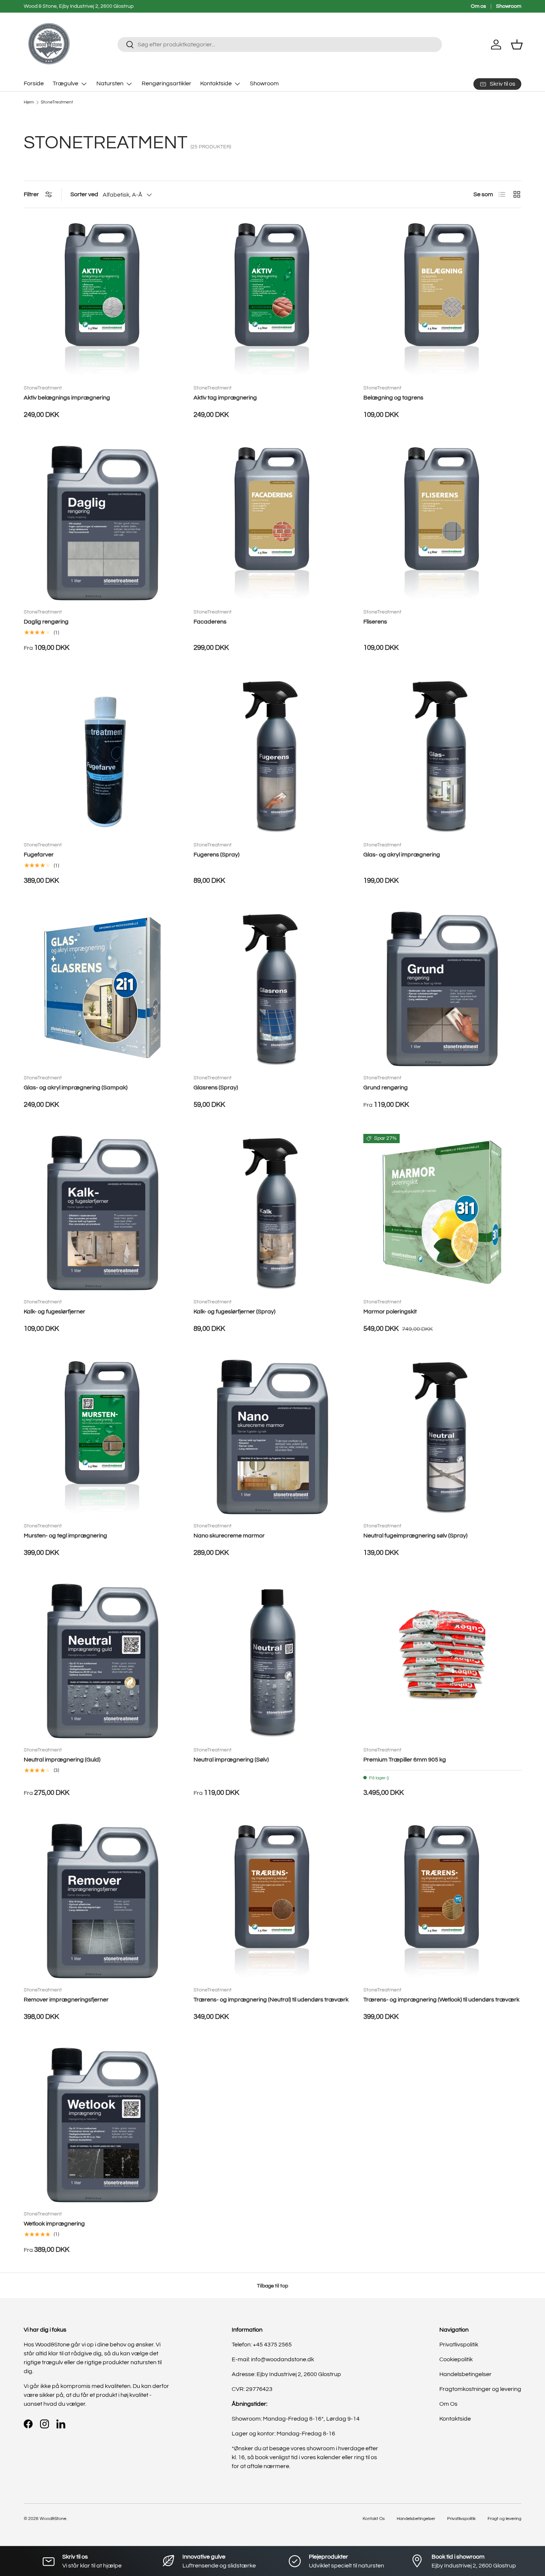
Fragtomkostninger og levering (480, 2389)
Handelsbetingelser (465, 2374)
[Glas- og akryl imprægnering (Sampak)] (103, 989)
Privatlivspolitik (459, 2345)
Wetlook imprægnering (54, 2224)
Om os (478, 6)
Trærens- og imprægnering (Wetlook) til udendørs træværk (441, 2000)
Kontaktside (216, 83)
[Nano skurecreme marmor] (272, 1437)
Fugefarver (39, 855)
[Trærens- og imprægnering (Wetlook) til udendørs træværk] (442, 1901)
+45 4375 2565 (272, 2345)
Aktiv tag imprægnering (225, 398)
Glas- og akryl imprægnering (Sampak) (76, 1088)
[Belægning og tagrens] (442, 299)
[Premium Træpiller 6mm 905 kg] (442, 1661)
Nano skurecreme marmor (229, 1536)
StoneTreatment (57, 102)
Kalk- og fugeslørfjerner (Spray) (234, 1312)
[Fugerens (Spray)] (272, 756)
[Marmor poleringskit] (442, 1213)
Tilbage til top (272, 2286)
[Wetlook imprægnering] (103, 2125)
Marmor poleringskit (390, 1312)
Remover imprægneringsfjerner (66, 2000)
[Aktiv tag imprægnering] (272, 299)
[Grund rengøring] (442, 989)
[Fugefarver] (103, 756)
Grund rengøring (386, 1088)
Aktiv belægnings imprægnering (67, 398)
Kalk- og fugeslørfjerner (54, 1312)
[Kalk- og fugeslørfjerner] (103, 1213)
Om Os (448, 2404)
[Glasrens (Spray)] (272, 989)
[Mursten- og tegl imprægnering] (103, 1437)
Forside (34, 83)
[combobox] (280, 45)
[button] (517, 45)
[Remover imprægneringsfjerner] (103, 1901)
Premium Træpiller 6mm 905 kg (405, 1760)
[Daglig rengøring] (103, 523)
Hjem (29, 102)
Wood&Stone (53, 2519)
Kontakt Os (374, 2519)
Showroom (509, 6)
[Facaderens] (272, 523)
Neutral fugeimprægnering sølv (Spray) (415, 1536)
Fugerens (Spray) (217, 855)
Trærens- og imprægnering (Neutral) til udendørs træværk (271, 2000)
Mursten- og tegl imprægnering (65, 1536)
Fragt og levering (504, 2519)
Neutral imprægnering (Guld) (62, 1760)
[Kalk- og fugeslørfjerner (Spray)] (272, 1213)
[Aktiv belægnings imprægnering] (103, 299)
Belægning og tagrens (393, 398)
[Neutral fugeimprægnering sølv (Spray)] (442, 1437)
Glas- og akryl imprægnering (402, 855)
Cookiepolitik (456, 2359)
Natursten (110, 83)
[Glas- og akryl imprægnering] (442, 756)
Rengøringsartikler (166, 83)
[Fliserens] (442, 523)
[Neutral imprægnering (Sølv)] (272, 1661)
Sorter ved (84, 194)
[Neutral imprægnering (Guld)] (103, 1661)
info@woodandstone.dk (283, 2359)
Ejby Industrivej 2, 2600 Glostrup (299, 2374)
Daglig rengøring (46, 622)
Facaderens (210, 622)
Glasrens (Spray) (216, 1088)
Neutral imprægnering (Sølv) (231, 1760)
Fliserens (375, 622)
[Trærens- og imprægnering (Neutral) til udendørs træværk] (272, 1901)
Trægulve (65, 83)
